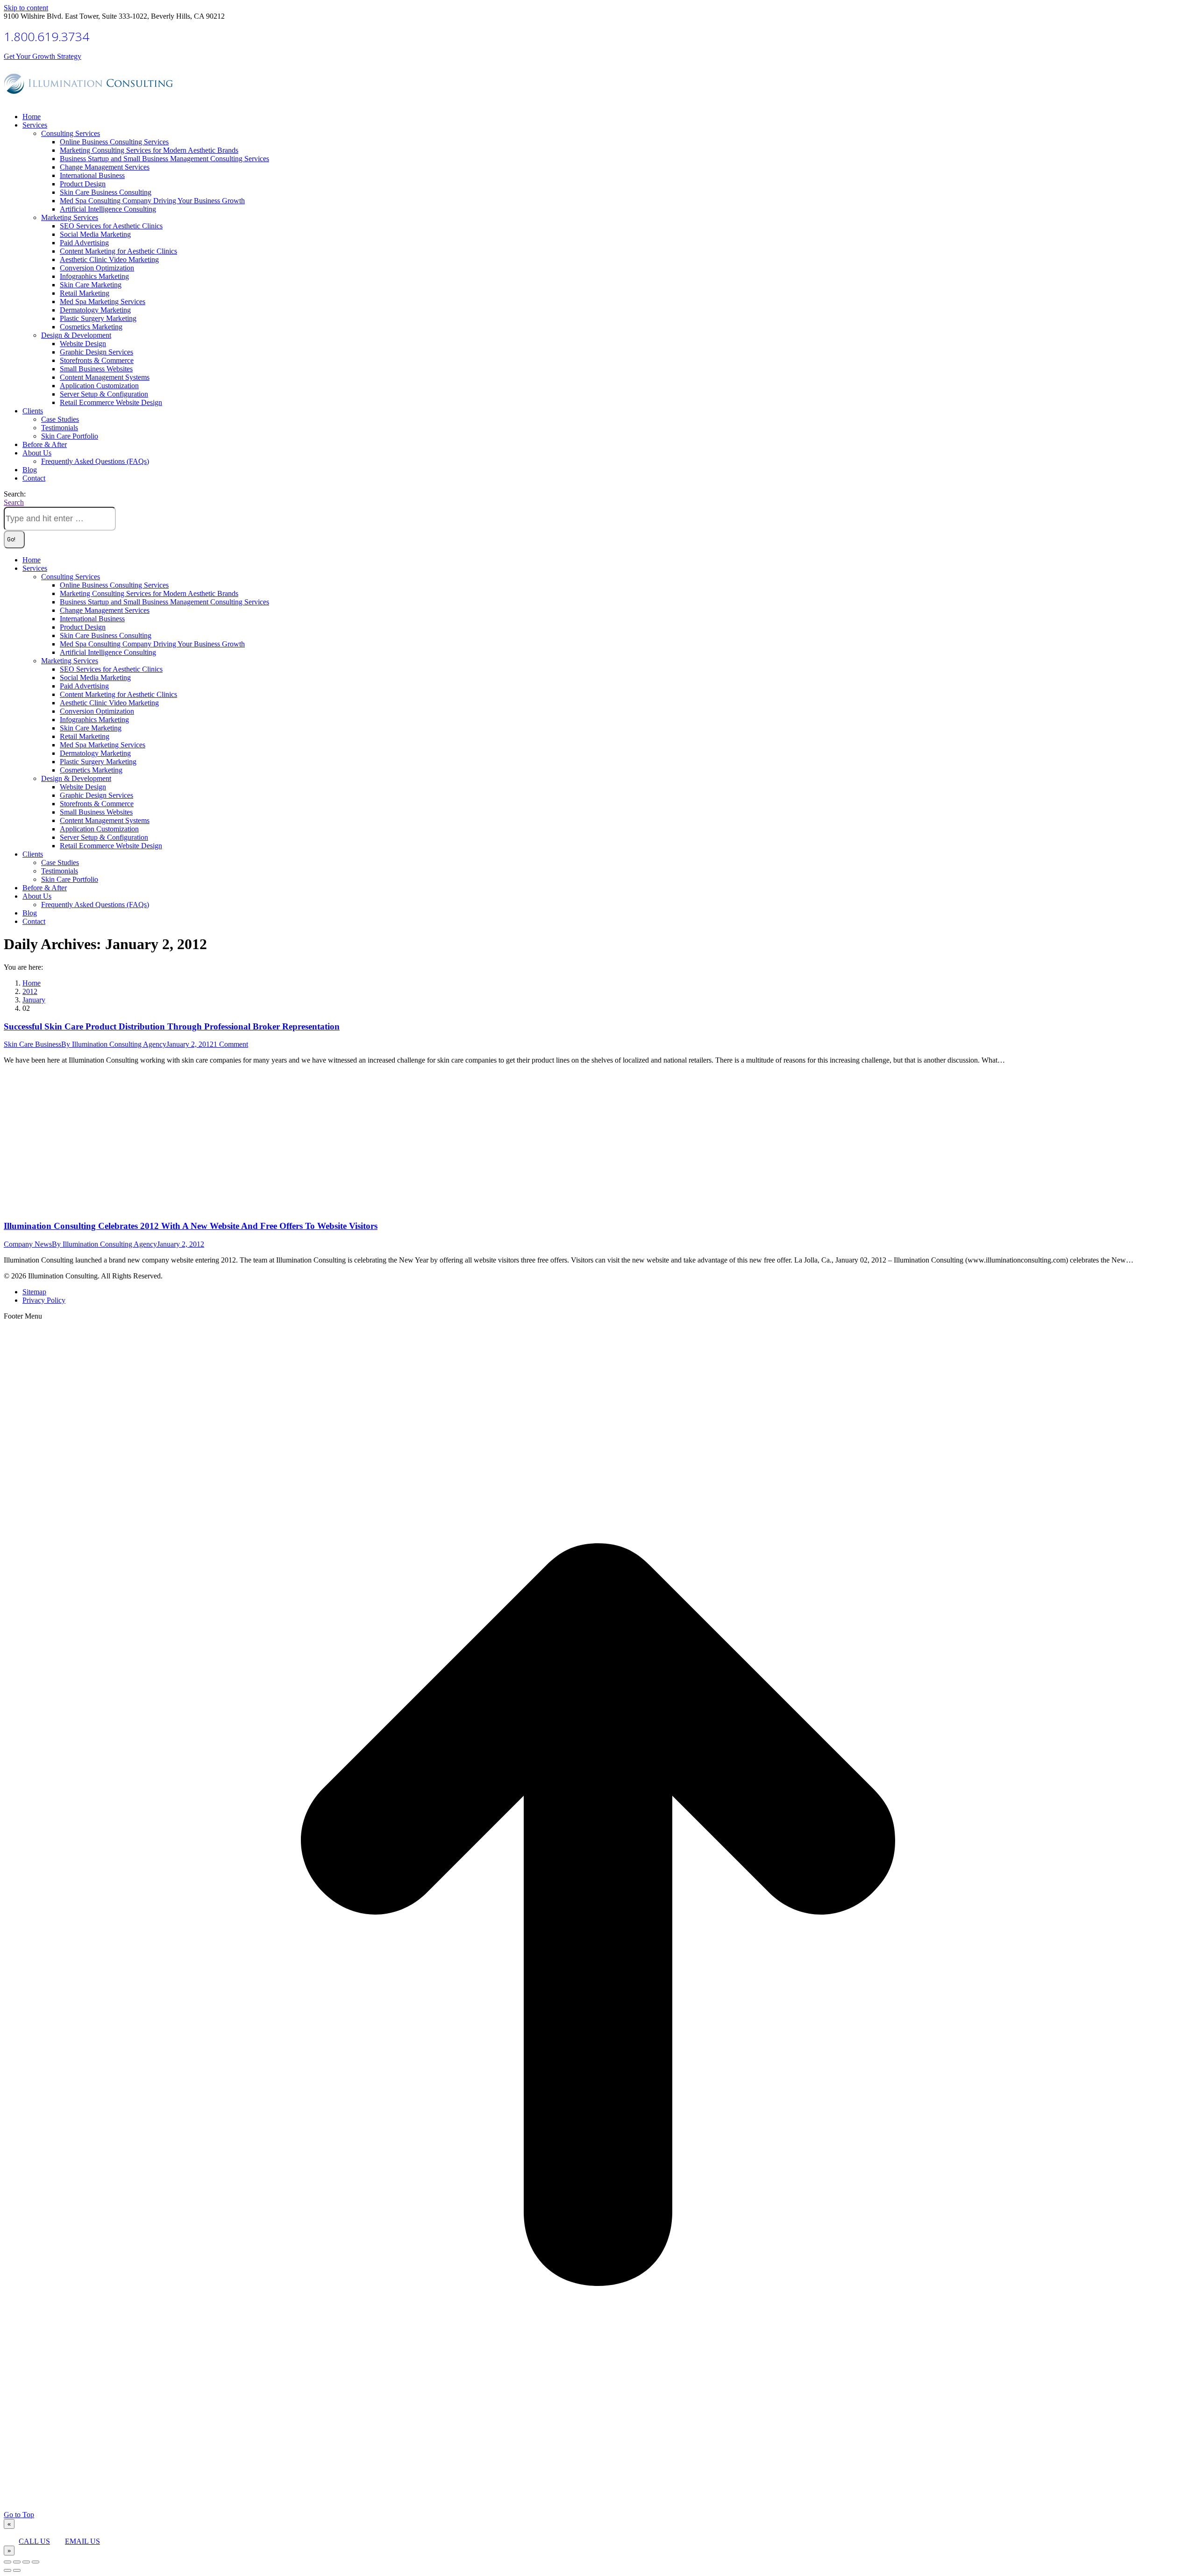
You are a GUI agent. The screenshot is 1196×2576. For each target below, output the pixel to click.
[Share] (17, 2562)
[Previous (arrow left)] (7, 2570)
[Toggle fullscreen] (26, 2562)
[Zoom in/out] (36, 2562)
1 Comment (231, 1044)
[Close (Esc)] (7, 2562)
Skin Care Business (32, 1044)
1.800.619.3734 (46, 36)
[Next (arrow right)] (17, 2570)
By (114, 1044)
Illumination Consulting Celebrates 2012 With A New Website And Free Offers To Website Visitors (191, 1226)
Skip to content (26, 8)
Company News (28, 1244)
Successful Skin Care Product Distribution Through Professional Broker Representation (172, 1026)
